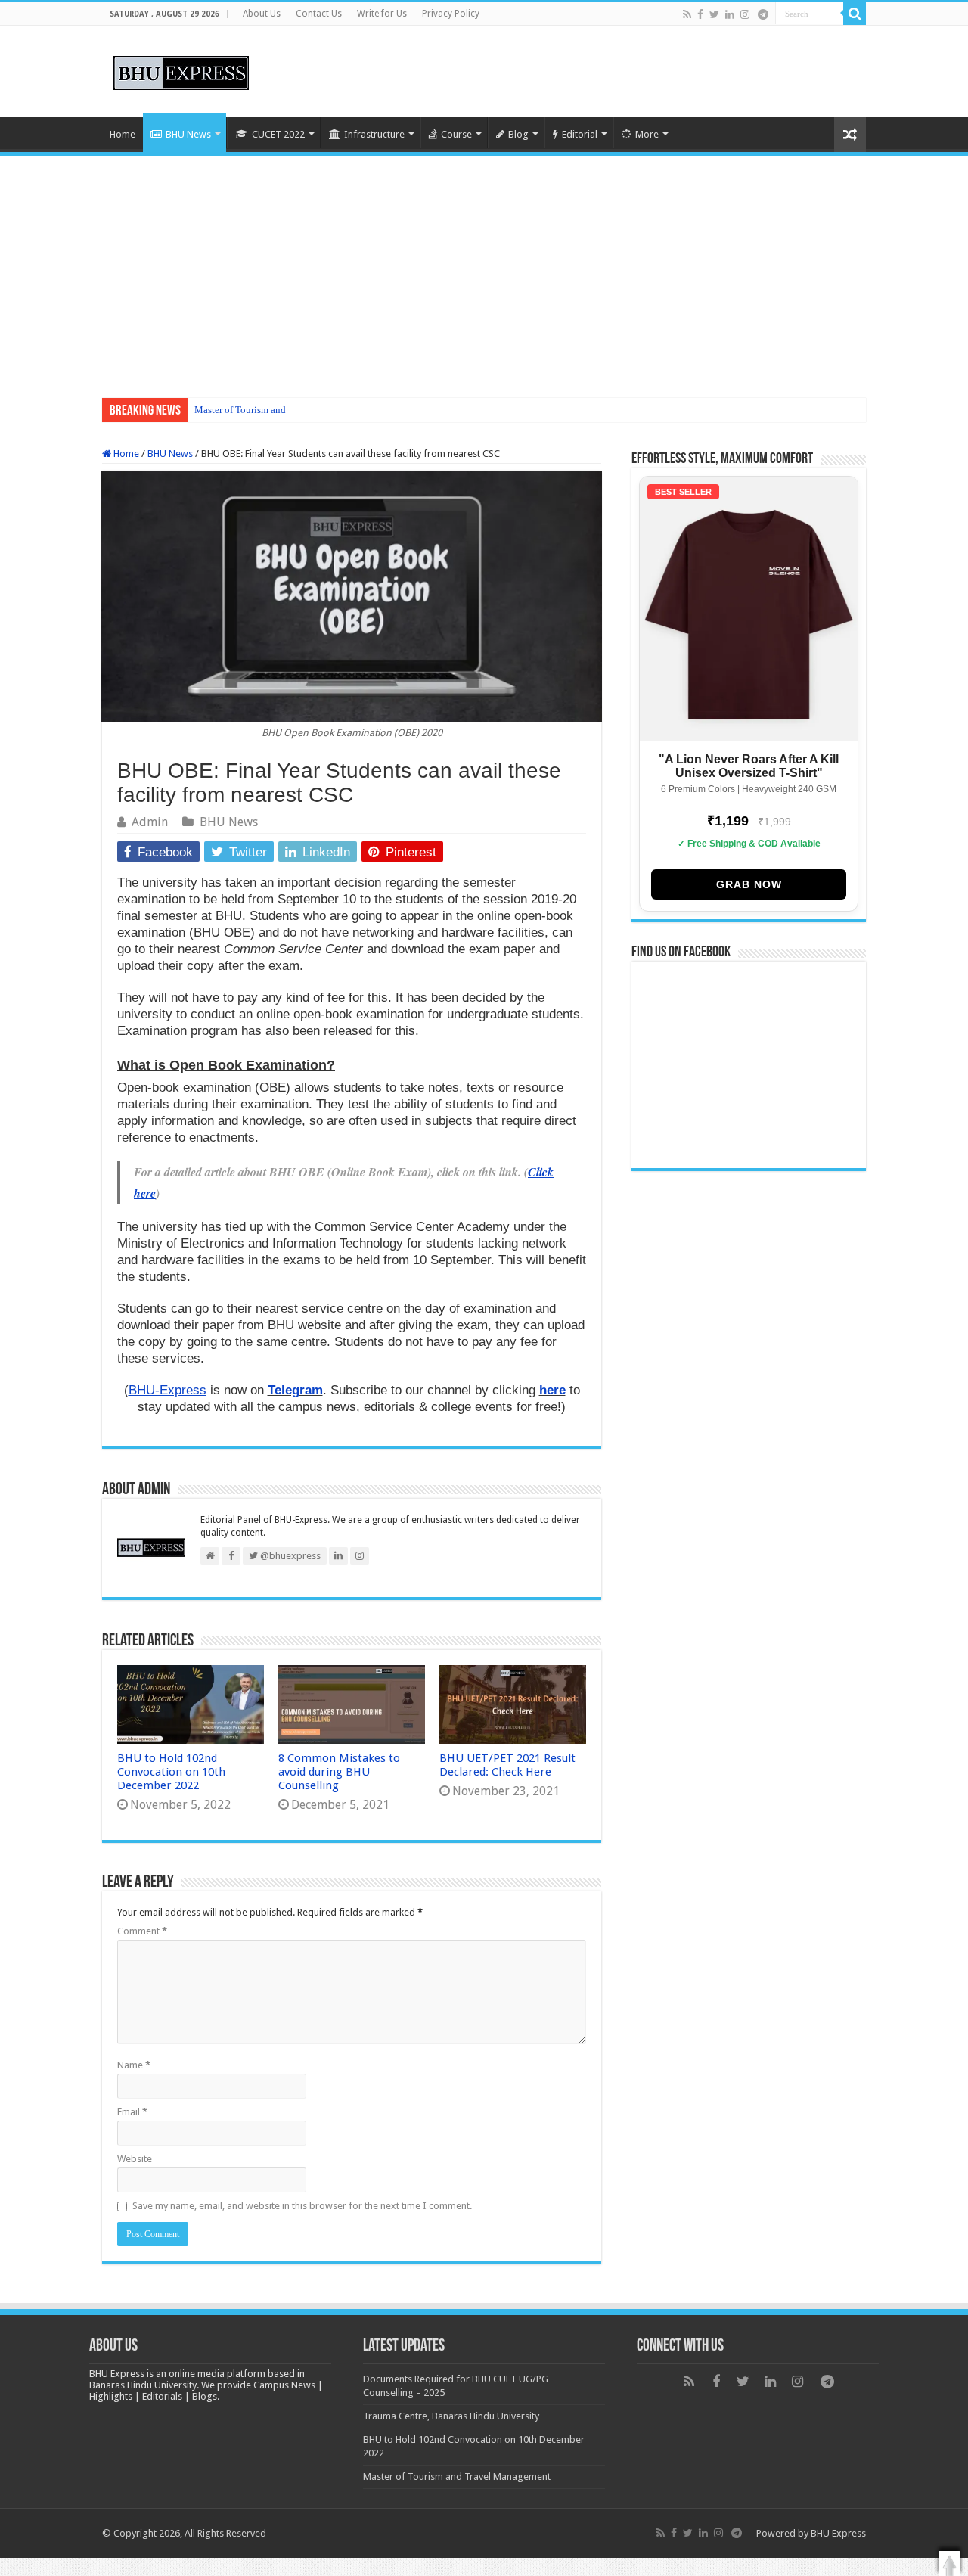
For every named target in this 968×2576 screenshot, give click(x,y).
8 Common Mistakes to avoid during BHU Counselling (339, 1772)
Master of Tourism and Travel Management (282, 410)
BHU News (188, 134)
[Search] (855, 14)
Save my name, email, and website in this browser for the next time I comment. (302, 2206)
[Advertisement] (484, 269)
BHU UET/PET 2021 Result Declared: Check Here (507, 1765)
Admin (150, 822)
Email (132, 2112)
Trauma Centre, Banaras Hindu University (451, 2416)
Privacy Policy (451, 14)
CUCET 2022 (278, 134)
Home (123, 134)
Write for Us (382, 14)
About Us (262, 14)
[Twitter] (714, 14)
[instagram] (745, 14)
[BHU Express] (181, 70)
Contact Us (319, 14)
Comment (142, 1931)
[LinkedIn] (730, 14)
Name (134, 2065)
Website (135, 2159)
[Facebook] (700, 14)
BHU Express (838, 2533)
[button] (949, 2564)
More (647, 134)
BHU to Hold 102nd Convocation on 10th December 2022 (171, 1772)
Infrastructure (374, 134)
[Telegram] (763, 14)
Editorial (580, 134)
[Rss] (687, 14)
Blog (518, 134)
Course (456, 134)
